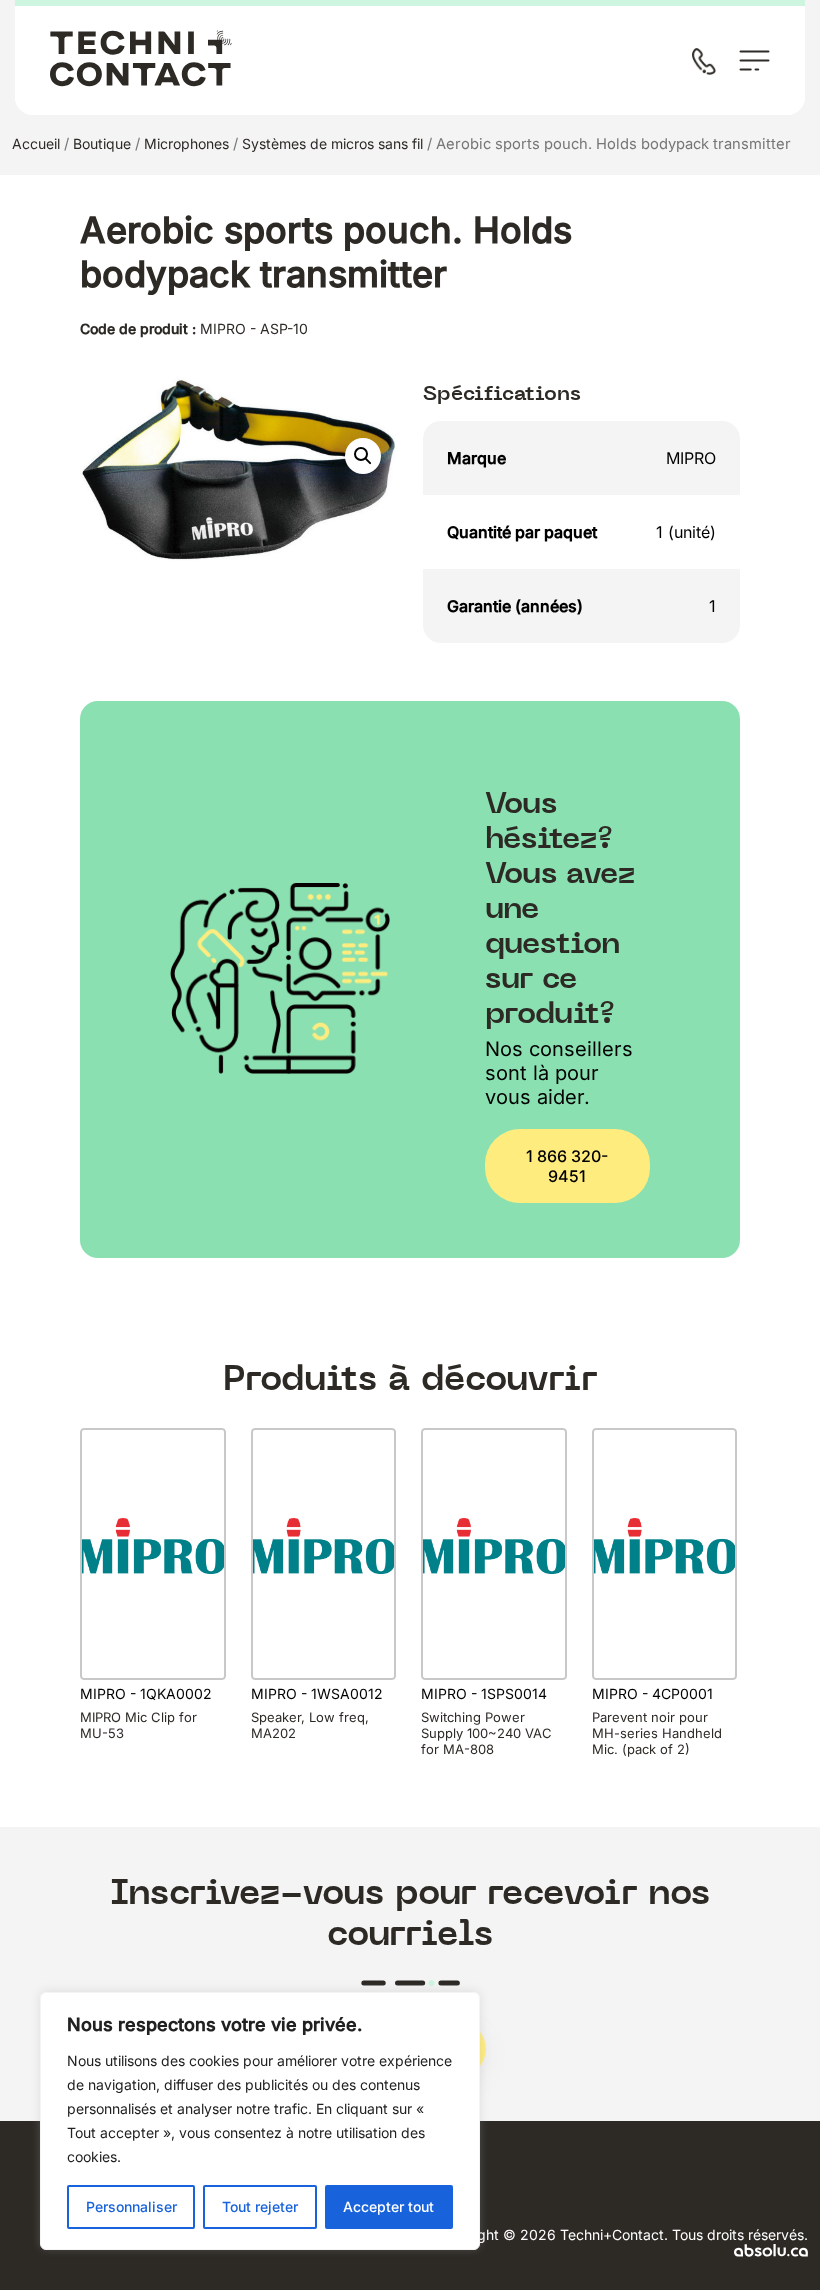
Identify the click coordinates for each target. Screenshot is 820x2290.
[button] (363, 456)
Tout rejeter (260, 2206)
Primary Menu (754, 60)
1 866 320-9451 (567, 1166)
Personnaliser (131, 2206)
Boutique (102, 143)
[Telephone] (708, 63)
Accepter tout (388, 2206)
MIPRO (691, 458)
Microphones (186, 143)
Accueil (36, 143)
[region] (260, 2121)
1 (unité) (686, 532)
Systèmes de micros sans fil (332, 143)
